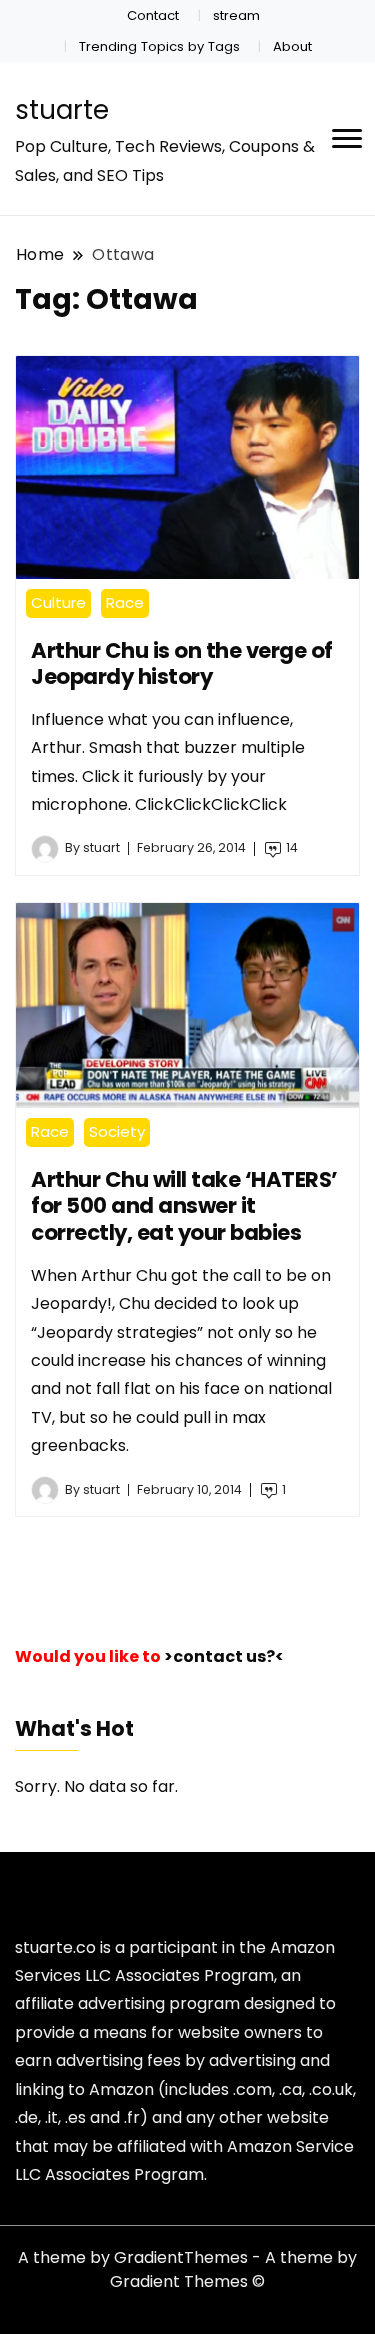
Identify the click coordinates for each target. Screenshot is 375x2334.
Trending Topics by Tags (159, 46)
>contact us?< (224, 1656)
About (292, 46)
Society (117, 1131)
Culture (58, 602)
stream (236, 15)
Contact (153, 15)
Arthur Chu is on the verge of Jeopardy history (182, 664)
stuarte (62, 110)
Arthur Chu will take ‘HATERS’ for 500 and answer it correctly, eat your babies (184, 1206)
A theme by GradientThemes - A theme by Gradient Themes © (187, 2269)
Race (125, 602)
